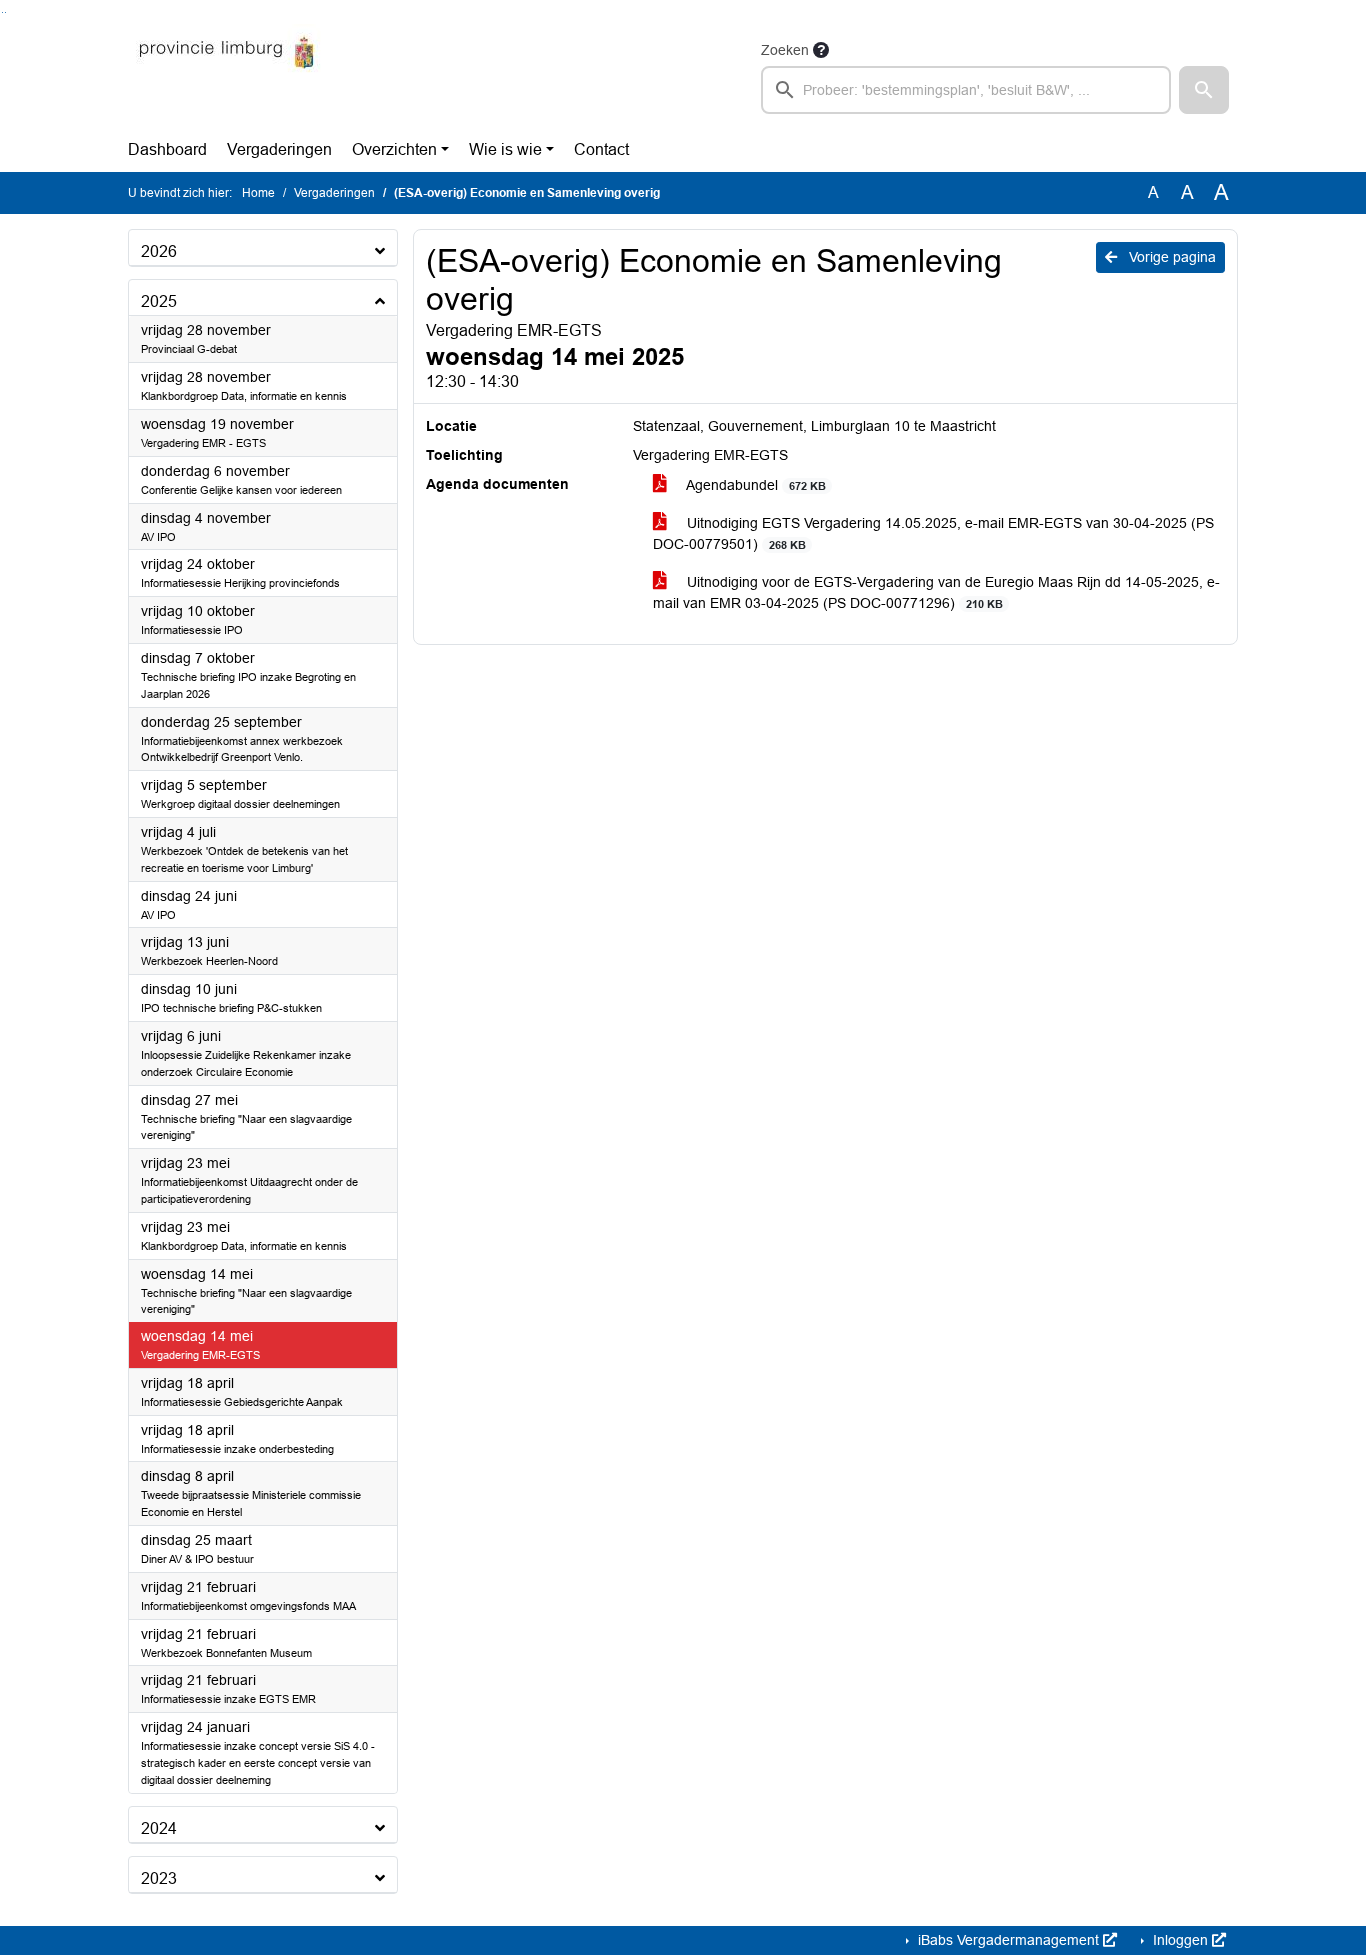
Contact (601, 149)
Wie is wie (505, 149)
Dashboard (167, 149)
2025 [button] (159, 301)
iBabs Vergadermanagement (1008, 1940)
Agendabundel (754, 485)
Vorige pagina (1170, 257)
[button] (1204, 90)
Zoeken (785, 50)
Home (258, 193)
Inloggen (1180, 1940)
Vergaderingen (279, 149)
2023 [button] (159, 1878)
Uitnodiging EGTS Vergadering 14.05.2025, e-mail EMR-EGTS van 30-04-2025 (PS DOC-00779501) (933, 533)
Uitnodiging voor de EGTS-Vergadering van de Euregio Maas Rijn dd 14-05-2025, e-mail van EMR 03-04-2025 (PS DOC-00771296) (936, 592)
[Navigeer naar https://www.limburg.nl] (226, 76)
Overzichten (394, 149)
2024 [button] (159, 1828)
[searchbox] (966, 90)
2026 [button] (159, 251)
